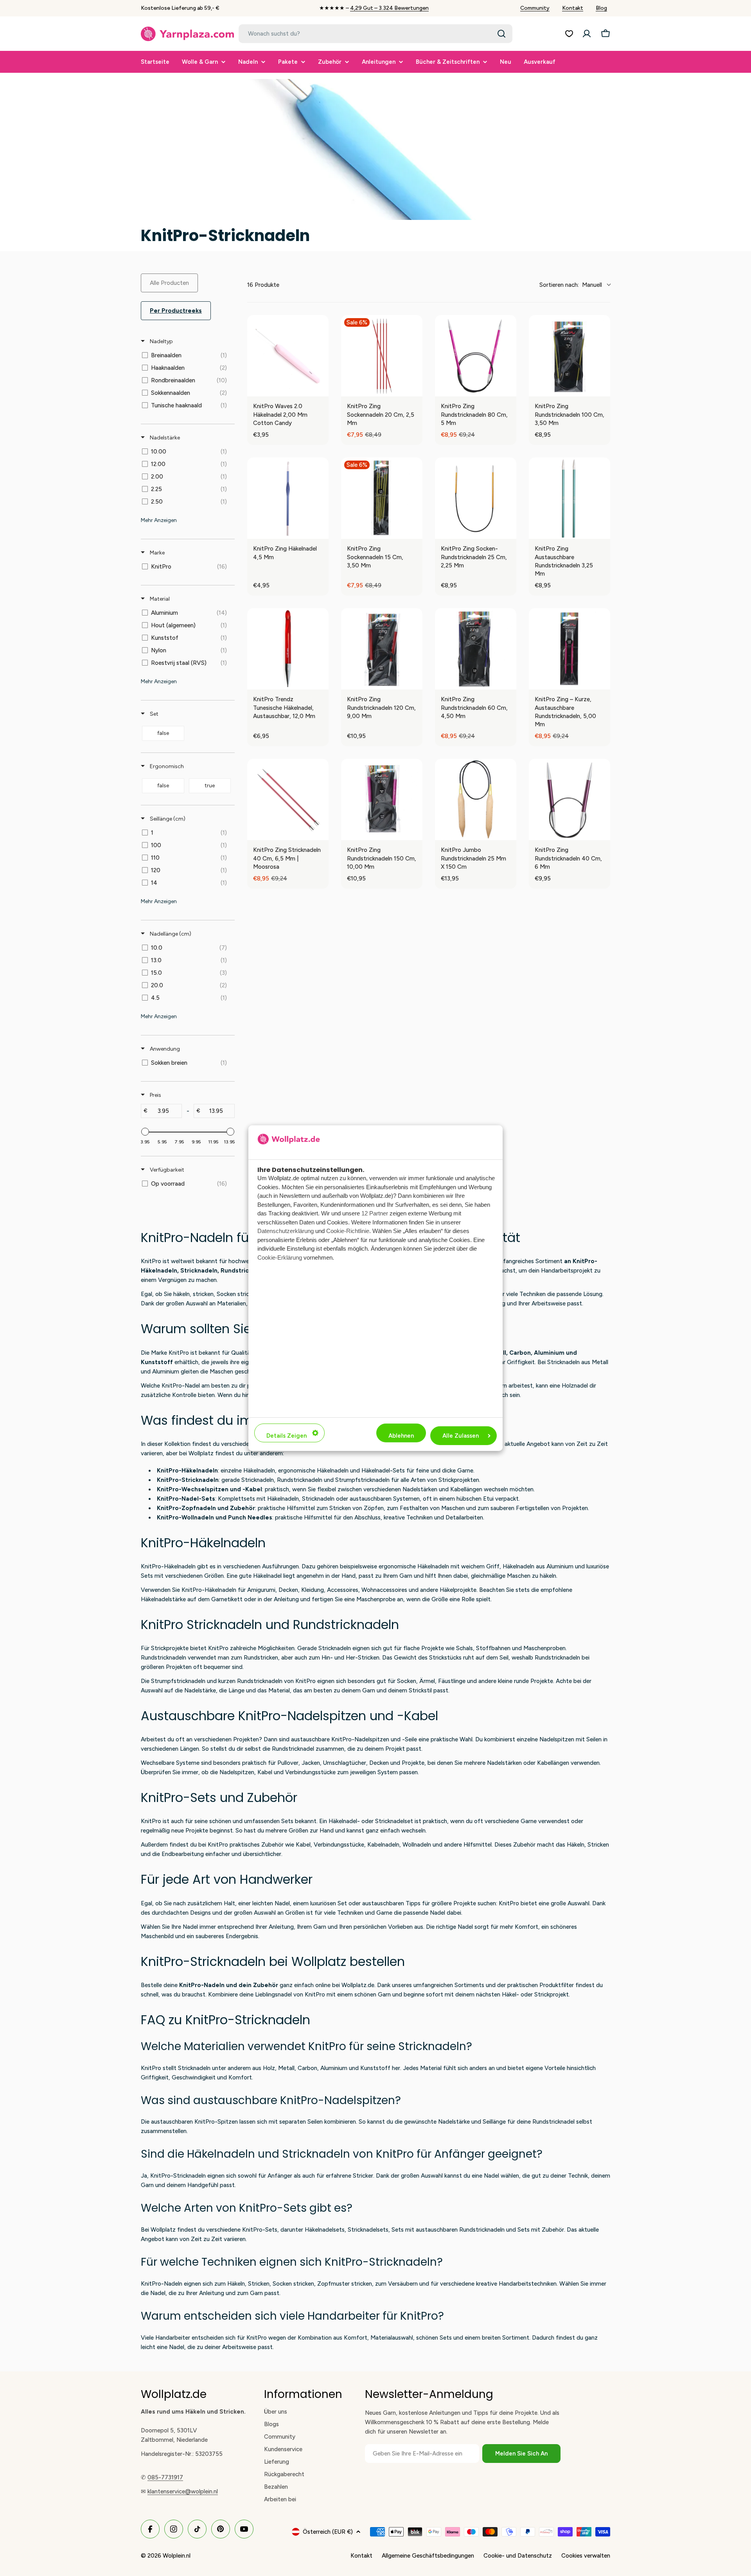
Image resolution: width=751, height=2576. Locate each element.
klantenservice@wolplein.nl (183, 2491)
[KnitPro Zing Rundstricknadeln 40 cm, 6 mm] (570, 799)
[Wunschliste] (569, 34)
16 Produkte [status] (263, 285)
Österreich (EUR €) (328, 2532)
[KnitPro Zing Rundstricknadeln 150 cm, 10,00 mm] (382, 799)
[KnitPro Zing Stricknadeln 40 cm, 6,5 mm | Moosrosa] (288, 799)
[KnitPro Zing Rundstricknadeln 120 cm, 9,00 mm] (382, 649)
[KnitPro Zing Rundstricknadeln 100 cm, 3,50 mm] (570, 356)
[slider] (145, 1132)
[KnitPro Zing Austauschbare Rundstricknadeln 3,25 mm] (570, 498)
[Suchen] (501, 34)
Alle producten (169, 283)
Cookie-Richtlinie (348, 1231)
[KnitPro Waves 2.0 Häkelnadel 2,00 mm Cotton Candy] (288, 356)
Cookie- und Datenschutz (518, 2556)
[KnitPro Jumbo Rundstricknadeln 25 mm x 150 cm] (476, 799)
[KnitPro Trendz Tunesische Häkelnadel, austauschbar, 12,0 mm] (288, 649)
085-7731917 (165, 2477)
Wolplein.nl (177, 2556)
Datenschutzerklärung (286, 1231)
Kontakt (573, 8)
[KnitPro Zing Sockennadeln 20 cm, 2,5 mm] (382, 356)
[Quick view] (321, 389)
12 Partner (375, 1213)
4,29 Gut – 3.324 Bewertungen (389, 8)
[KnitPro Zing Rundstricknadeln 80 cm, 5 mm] (476, 356)
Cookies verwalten (586, 2556)
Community (535, 8)
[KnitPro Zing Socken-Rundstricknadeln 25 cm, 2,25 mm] (476, 498)
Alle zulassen (461, 1436)
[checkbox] (186, 355)
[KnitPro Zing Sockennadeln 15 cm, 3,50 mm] (382, 498)
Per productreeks (176, 311)
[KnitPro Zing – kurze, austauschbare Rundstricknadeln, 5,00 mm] (570, 649)
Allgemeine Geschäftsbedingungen (428, 2556)
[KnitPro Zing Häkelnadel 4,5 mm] (288, 498)
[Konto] (587, 34)
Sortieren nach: (571, 285)
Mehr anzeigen (159, 520)
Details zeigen (287, 1436)
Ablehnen (401, 1436)
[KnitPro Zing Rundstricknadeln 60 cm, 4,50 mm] (476, 649)
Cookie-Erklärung (280, 1257)
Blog (601, 8)
